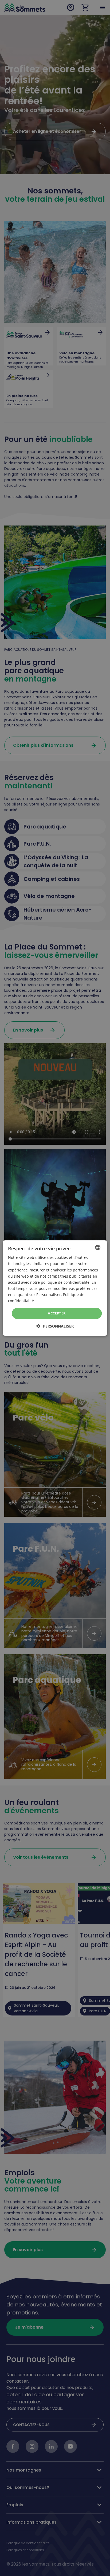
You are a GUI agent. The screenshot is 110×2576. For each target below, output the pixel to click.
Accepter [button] (57, 1313)
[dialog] (55, 1288)
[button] (55, 1326)
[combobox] (98, 1247)
